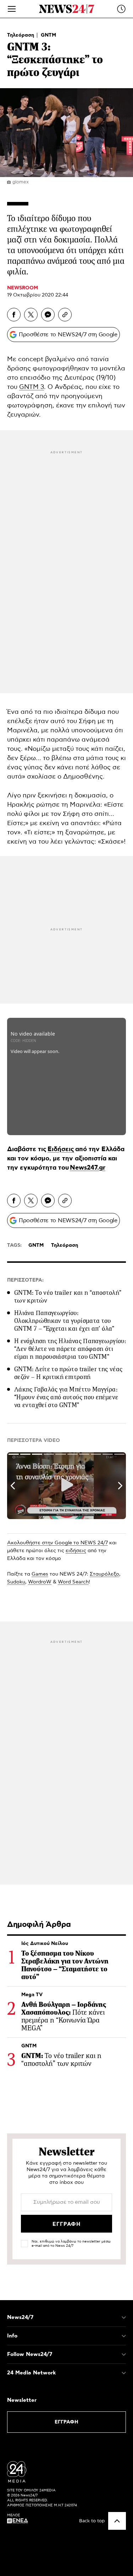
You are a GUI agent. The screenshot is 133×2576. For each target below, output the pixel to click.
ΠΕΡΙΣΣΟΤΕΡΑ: (25, 1280)
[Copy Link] (65, 315)
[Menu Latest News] (121, 9)
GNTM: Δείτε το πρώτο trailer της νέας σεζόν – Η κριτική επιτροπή (68, 1373)
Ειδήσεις (61, 1149)
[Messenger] (48, 315)
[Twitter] (31, 315)
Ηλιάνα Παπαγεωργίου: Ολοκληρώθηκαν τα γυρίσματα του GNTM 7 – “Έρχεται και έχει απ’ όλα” (64, 1321)
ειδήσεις (76, 1551)
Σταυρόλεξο (104, 1574)
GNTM (48, 35)
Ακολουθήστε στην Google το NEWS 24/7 (57, 1543)
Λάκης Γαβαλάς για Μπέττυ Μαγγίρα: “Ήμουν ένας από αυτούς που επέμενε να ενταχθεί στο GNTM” (66, 1397)
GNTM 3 (32, 387)
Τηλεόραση (21, 35)
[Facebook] (14, 315)
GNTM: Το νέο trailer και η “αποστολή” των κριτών (68, 1297)
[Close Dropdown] (124, 2318)
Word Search (73, 1582)
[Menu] (12, 9)
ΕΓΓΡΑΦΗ (66, 2422)
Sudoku (16, 1582)
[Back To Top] (117, 2521)
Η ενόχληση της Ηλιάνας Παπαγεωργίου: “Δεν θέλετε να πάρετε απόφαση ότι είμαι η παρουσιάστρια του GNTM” (70, 1349)
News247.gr (88, 1168)
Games (40, 1574)
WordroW (40, 1582)
